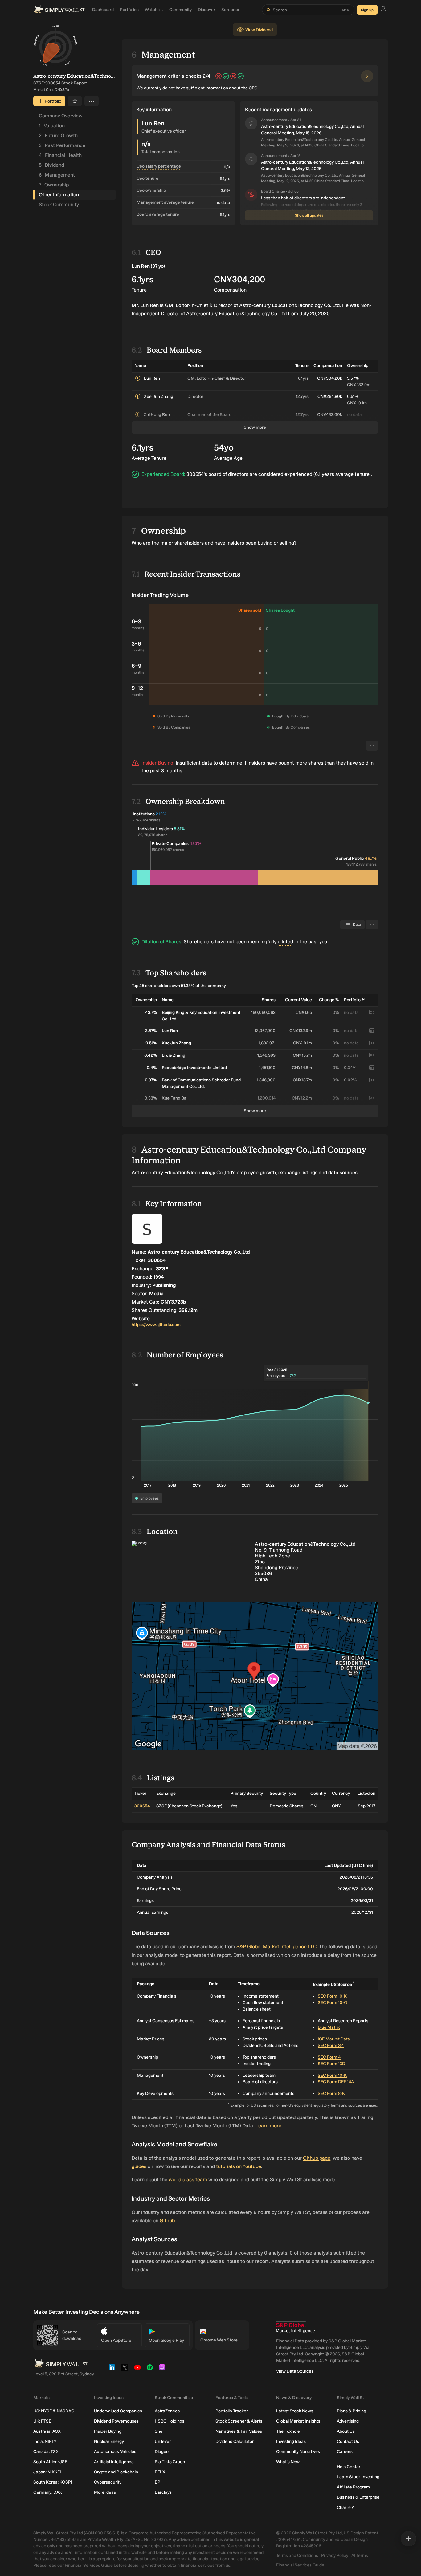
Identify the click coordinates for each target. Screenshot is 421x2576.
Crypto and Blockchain (116, 2472)
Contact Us (348, 2441)
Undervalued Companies (118, 2411)
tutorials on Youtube (239, 2166)
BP (157, 2482)
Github (167, 2221)
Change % (329, 1000)
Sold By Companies (174, 727)
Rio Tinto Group (170, 2462)
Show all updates (309, 215)
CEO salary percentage (159, 166)
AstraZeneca (167, 2411)
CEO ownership (151, 190)
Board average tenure (158, 214)
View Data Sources (295, 2371)
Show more (255, 427)
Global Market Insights (298, 2421)
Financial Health (60, 155)
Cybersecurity (108, 2482)
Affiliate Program (353, 2487)
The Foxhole (288, 2431)
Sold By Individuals (173, 716)
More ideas (105, 2492)
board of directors (228, 474)
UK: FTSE (42, 2421)
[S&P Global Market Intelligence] (295, 2327)
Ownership (54, 185)
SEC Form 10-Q (333, 2003)
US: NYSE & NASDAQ (54, 2411)
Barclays (163, 2492)
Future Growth (58, 135)
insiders (256, 763)
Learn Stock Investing (358, 2477)
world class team (188, 2180)
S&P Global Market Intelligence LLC (276, 1947)
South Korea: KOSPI (53, 2482)
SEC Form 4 (329, 2057)
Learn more (268, 2126)
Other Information (59, 195)
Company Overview (61, 116)
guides (139, 2166)
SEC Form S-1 (331, 2045)
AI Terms (360, 2556)
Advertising (348, 2421)
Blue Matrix (329, 2027)
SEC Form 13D (331, 2064)
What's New (288, 2462)
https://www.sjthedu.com (156, 1325)
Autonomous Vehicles (115, 2452)
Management (57, 175)
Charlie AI (346, 2507)
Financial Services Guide (300, 2565)
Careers (345, 2452)
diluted (285, 942)
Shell (159, 2431)
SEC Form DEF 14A (336, 2082)
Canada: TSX (46, 2452)
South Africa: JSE (50, 2462)
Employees (149, 1498)
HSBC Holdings (170, 2421)
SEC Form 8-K (331, 2094)
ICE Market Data (334, 2039)
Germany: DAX (48, 2492)
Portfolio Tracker (232, 2411)
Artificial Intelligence (114, 2462)
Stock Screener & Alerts (239, 2421)
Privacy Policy (335, 2556)
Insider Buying (108, 2431)
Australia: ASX (47, 2431)
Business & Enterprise (358, 2497)
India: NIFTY (45, 2441)
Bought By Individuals (290, 716)
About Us (346, 2431)
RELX (160, 2472)
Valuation (52, 126)
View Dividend (259, 30)
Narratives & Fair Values (239, 2431)
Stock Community (59, 204)
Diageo (162, 2452)
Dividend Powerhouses (116, 2421)
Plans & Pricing (352, 2411)
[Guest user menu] (383, 10)
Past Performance (62, 145)
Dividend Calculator (235, 2441)
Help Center (349, 2467)
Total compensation (161, 152)
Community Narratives (298, 2452)
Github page (317, 2158)
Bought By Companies (291, 727)
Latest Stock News (295, 2411)
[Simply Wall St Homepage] (59, 10)
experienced (298, 474)
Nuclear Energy (109, 2441)
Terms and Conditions (297, 2556)
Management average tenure (165, 202)
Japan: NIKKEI (47, 2472)
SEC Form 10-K (332, 1996)
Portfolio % (355, 1000)
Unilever (163, 2441)
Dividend (51, 165)
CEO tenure (147, 178)
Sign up (367, 10)
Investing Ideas (291, 2441)
